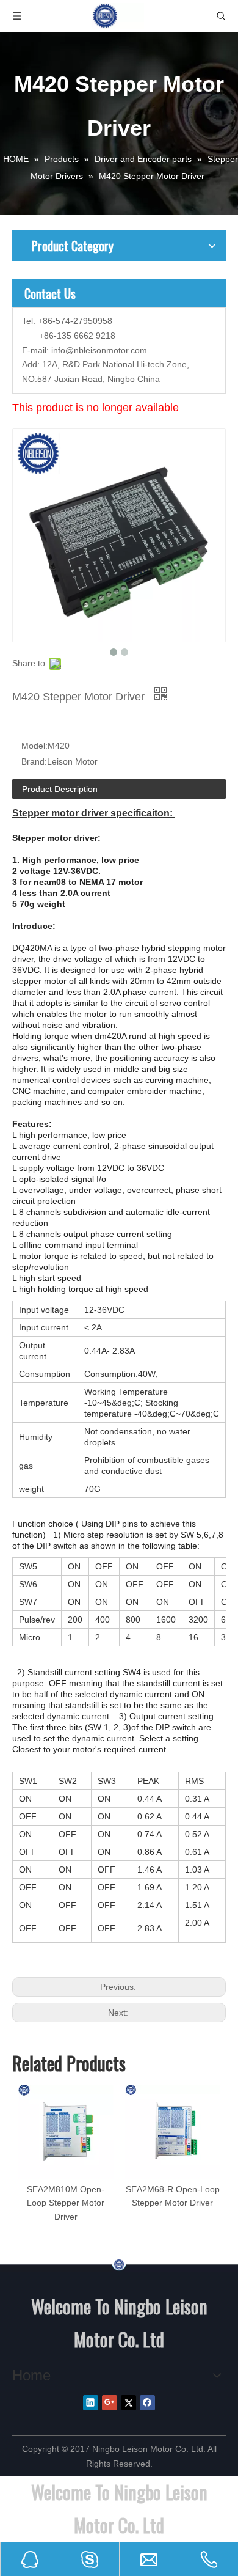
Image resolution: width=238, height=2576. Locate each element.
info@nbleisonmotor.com (99, 350)
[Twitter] (128, 2403)
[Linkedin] (91, 2403)
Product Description (60, 789)
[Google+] (110, 2403)
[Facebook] (147, 2403)
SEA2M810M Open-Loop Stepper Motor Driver (66, 2203)
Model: (34, 746)
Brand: (34, 761)
